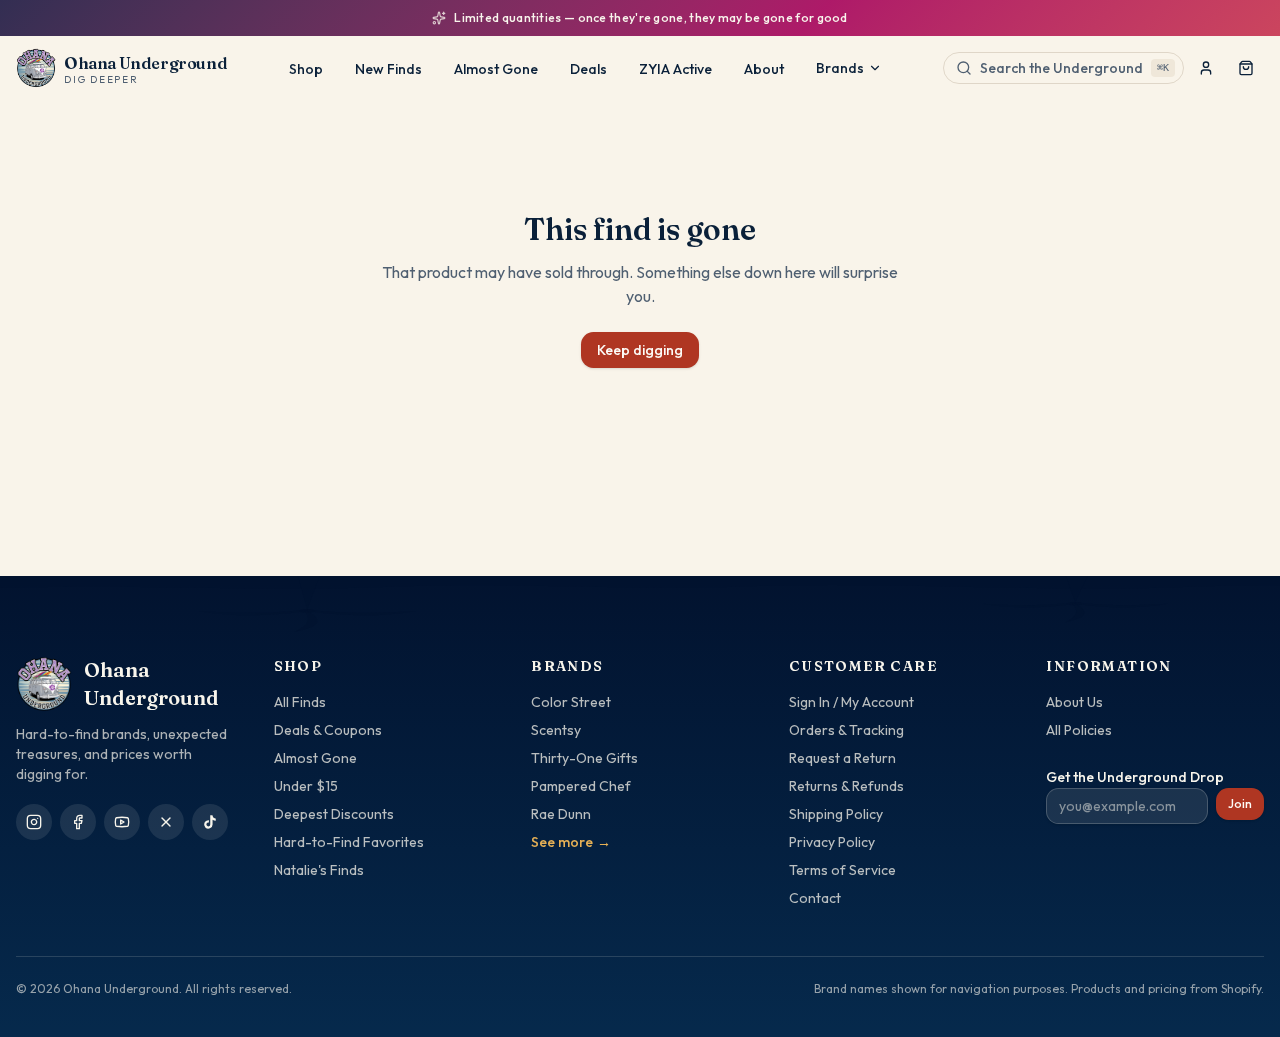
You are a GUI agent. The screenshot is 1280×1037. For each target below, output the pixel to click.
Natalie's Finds (319, 870)
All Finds (300, 702)
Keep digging (640, 350)
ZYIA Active (675, 69)
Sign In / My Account (851, 702)
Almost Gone (496, 69)
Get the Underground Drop (1135, 777)
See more (571, 842)
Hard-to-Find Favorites (349, 842)
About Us (1074, 702)
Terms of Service (842, 870)
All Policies (1079, 730)
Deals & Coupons (328, 730)
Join (1240, 803)
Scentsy (556, 730)
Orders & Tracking (846, 730)
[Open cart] (1246, 68)
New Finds (388, 69)
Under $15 (306, 786)
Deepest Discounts (334, 814)
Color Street (571, 702)
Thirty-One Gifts (584, 758)
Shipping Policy (836, 814)
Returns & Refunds (846, 786)
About (764, 69)
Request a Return (842, 758)
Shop (306, 69)
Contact (815, 898)
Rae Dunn (561, 814)
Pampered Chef (581, 786)
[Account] (1206, 68)
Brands (840, 68)
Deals (588, 69)
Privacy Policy (832, 842)
